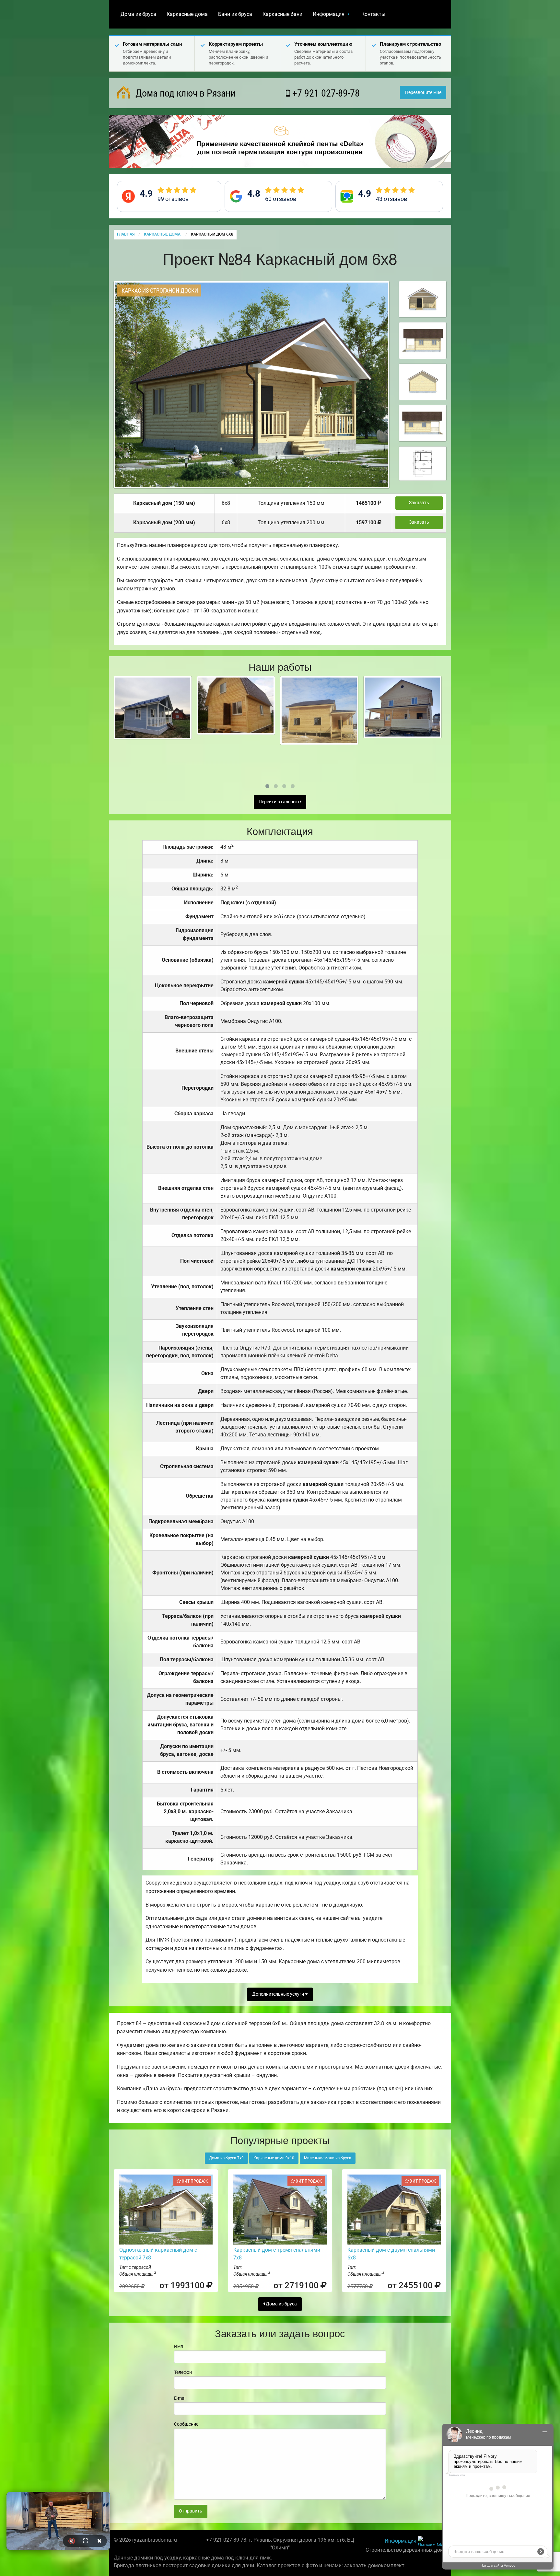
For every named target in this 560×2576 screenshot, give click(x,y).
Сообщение (186, 2424)
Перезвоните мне (423, 93)
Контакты (373, 14)
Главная (126, 234)
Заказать (419, 503)
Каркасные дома (187, 14)
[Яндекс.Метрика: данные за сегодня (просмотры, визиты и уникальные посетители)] (432, 2541)
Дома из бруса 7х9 (226, 2158)
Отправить (191, 2511)
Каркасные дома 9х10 (274, 2158)
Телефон (183, 2372)
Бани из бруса (235, 14)
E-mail (180, 2398)
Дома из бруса (138, 14)
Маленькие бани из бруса (328, 2158)
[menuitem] (138, 14)
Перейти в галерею (279, 802)
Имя (179, 2346)
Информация (329, 14)
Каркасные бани (282, 14)
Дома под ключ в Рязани (184, 93)
